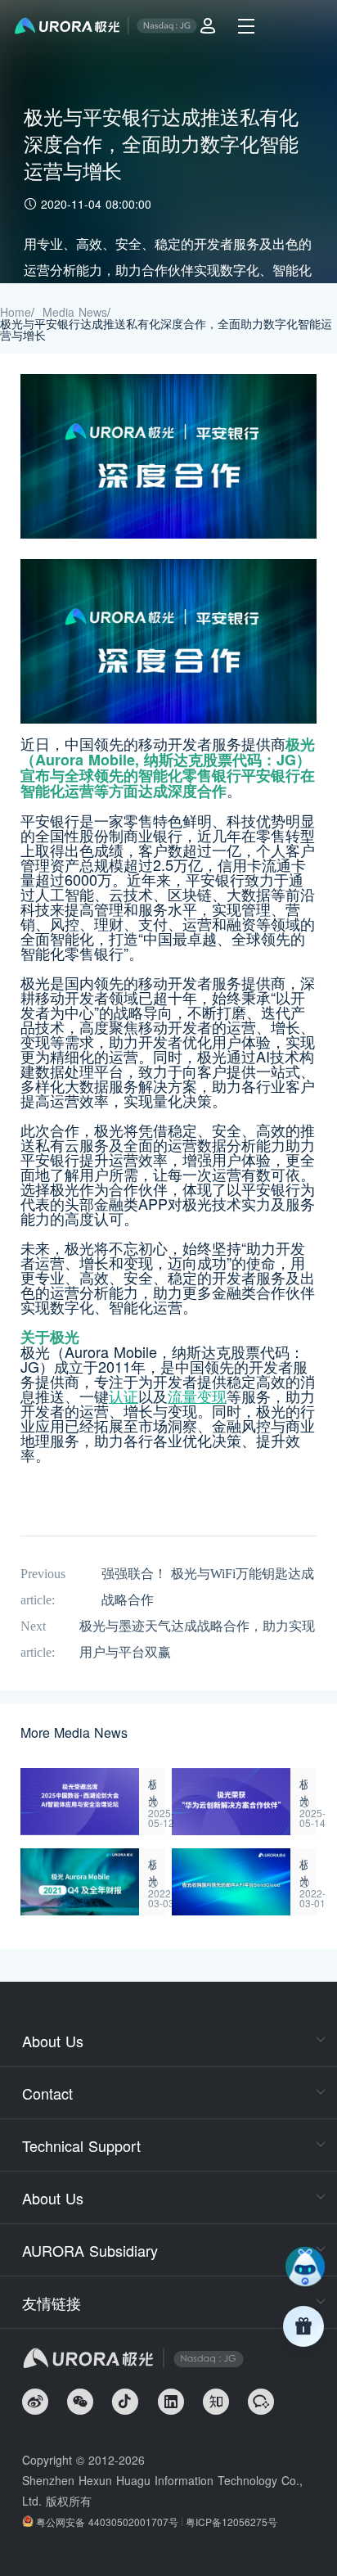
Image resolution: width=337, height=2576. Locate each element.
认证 (124, 1396)
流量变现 (197, 1396)
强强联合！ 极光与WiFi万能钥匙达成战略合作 (208, 1587)
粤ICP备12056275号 (231, 2522)
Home (16, 312)
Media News (75, 312)
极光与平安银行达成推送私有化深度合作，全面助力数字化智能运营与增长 (166, 329)
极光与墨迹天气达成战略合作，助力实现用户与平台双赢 (197, 1639)
